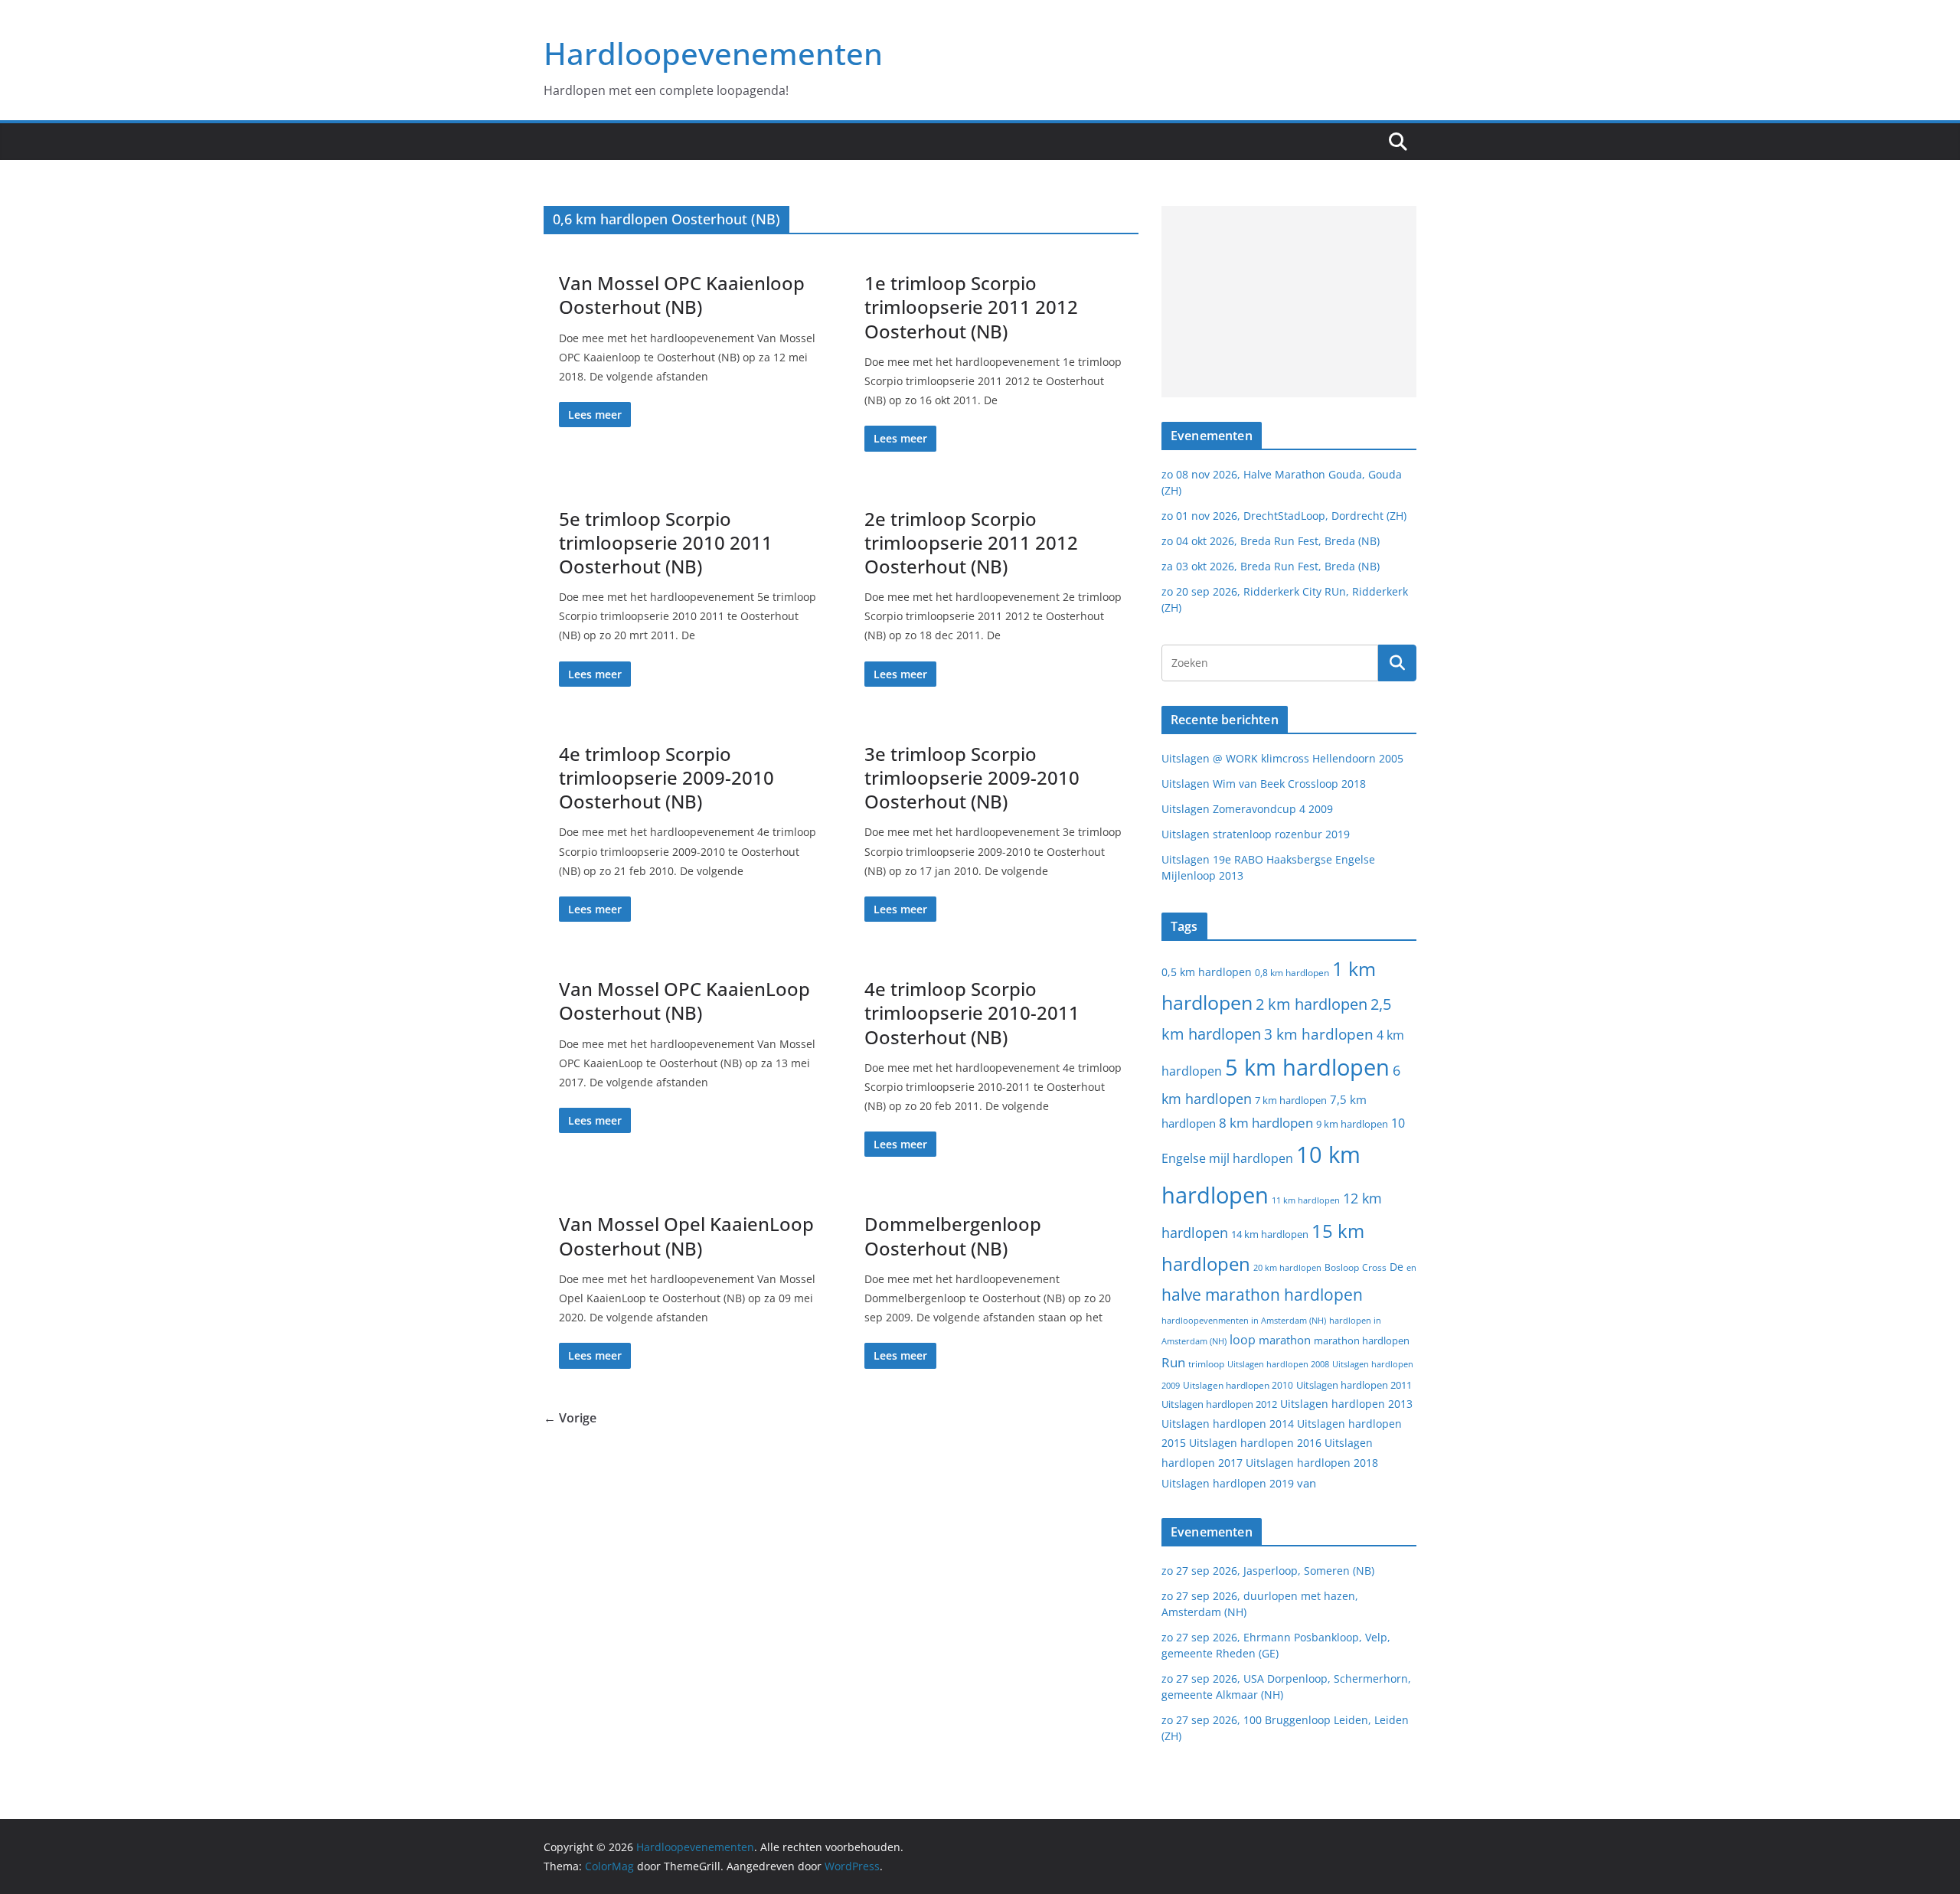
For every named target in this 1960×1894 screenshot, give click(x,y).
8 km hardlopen (1266, 1123)
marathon (1285, 1340)
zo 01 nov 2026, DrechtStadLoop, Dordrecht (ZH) (1284, 516)
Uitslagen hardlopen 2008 (1278, 1364)
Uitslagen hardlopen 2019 (1228, 1483)
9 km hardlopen (1352, 1124)
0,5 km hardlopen (1207, 972)
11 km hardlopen (1306, 1200)
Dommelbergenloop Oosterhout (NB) (953, 1236)
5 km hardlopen (1307, 1067)
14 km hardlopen (1270, 1234)
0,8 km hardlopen (1292, 973)
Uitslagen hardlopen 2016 (1255, 1443)
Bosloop (1342, 1267)
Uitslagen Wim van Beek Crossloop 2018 (1264, 784)
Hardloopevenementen (713, 53)
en (1411, 1267)
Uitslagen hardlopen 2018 (1312, 1463)
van (1307, 1483)
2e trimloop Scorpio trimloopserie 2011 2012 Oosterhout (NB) (971, 542)
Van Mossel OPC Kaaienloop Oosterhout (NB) (682, 295)
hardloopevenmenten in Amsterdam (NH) (1244, 1321)
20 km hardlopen (1287, 1267)
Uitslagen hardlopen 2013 (1346, 1404)
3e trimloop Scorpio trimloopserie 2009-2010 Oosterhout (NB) (972, 777)
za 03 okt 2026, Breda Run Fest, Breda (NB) (1271, 566)
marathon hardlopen (1362, 1341)
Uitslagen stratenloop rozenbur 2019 (1256, 834)
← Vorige (570, 1418)
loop (1243, 1340)
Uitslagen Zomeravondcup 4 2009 (1247, 809)
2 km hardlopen (1312, 1004)
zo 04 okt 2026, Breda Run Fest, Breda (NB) (1271, 541)
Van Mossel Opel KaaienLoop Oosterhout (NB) (686, 1236)
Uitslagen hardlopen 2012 (1219, 1404)
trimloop (1206, 1364)
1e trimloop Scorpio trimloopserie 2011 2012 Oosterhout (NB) (971, 307)
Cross (1374, 1267)
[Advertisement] (1289, 302)
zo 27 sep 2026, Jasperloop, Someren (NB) (1268, 1571)
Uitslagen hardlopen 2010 (1238, 1385)
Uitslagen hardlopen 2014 (1228, 1424)
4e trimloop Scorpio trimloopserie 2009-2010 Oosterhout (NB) (666, 777)
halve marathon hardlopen (1262, 1295)
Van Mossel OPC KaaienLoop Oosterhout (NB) (684, 1001)
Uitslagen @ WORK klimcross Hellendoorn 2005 (1282, 758)
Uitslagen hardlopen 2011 (1354, 1385)
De (1396, 1267)
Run (1173, 1362)
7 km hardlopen (1291, 1100)
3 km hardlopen (1319, 1034)
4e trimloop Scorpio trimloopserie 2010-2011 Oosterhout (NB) (972, 1012)
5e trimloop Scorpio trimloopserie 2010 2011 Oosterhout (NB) (666, 542)
